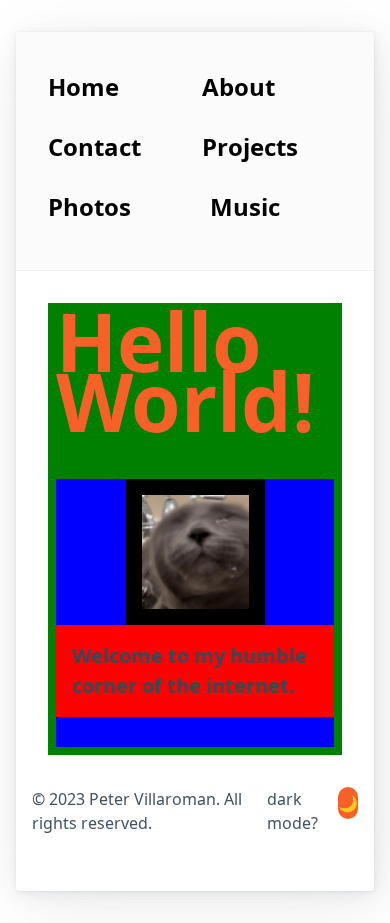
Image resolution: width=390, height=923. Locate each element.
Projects (250, 146)
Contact (94, 146)
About (238, 86)
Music (245, 206)
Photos (89, 206)
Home (83, 86)
